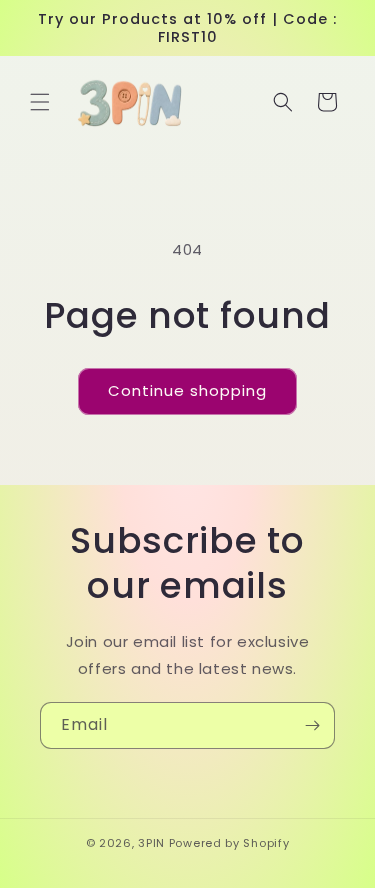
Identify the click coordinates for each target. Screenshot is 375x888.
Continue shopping (187, 390)
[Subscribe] (312, 725)
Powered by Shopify (229, 843)
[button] (40, 102)
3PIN (151, 843)
